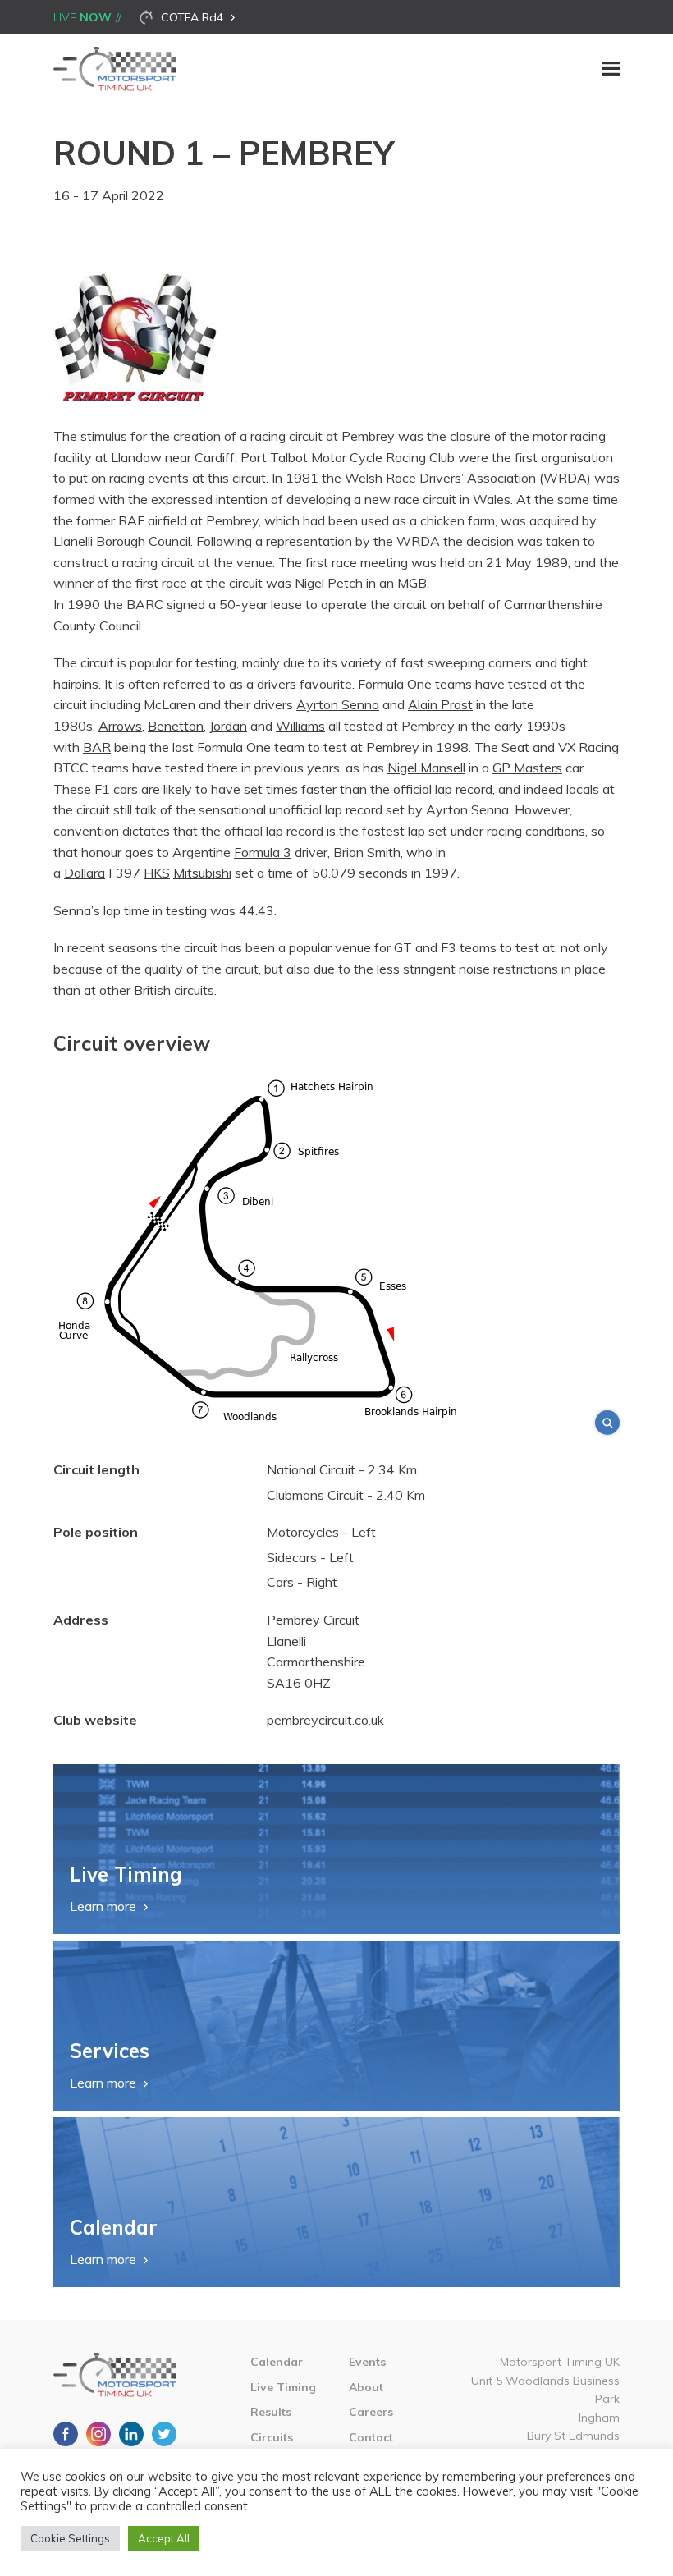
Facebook (66, 2434)
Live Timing (283, 2387)
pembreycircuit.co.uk (325, 1720)
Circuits (272, 2437)
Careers (371, 2412)
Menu (611, 69)
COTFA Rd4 (192, 17)
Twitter (164, 2434)
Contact (371, 2437)
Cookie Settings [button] (70, 2538)
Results (271, 2412)
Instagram (98, 2434)
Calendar (277, 2362)
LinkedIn (131, 2434)
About (366, 2387)
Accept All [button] (164, 2538)
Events (367, 2362)
